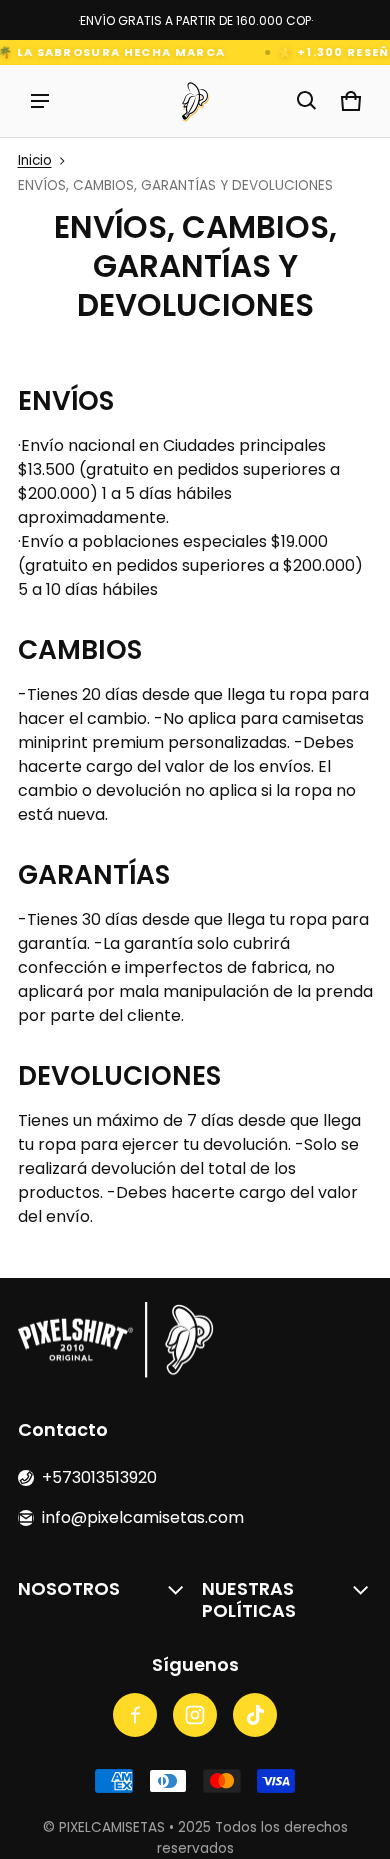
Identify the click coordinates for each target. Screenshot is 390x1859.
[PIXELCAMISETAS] (195, 101)
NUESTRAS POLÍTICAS (249, 1599)
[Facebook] (135, 1715)
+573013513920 (99, 1477)
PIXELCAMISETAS (112, 1827)
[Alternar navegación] (40, 101)
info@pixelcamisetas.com (143, 1517)
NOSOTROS (69, 1588)
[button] (307, 101)
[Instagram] (195, 1715)
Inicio (35, 160)
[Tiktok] (255, 1715)
